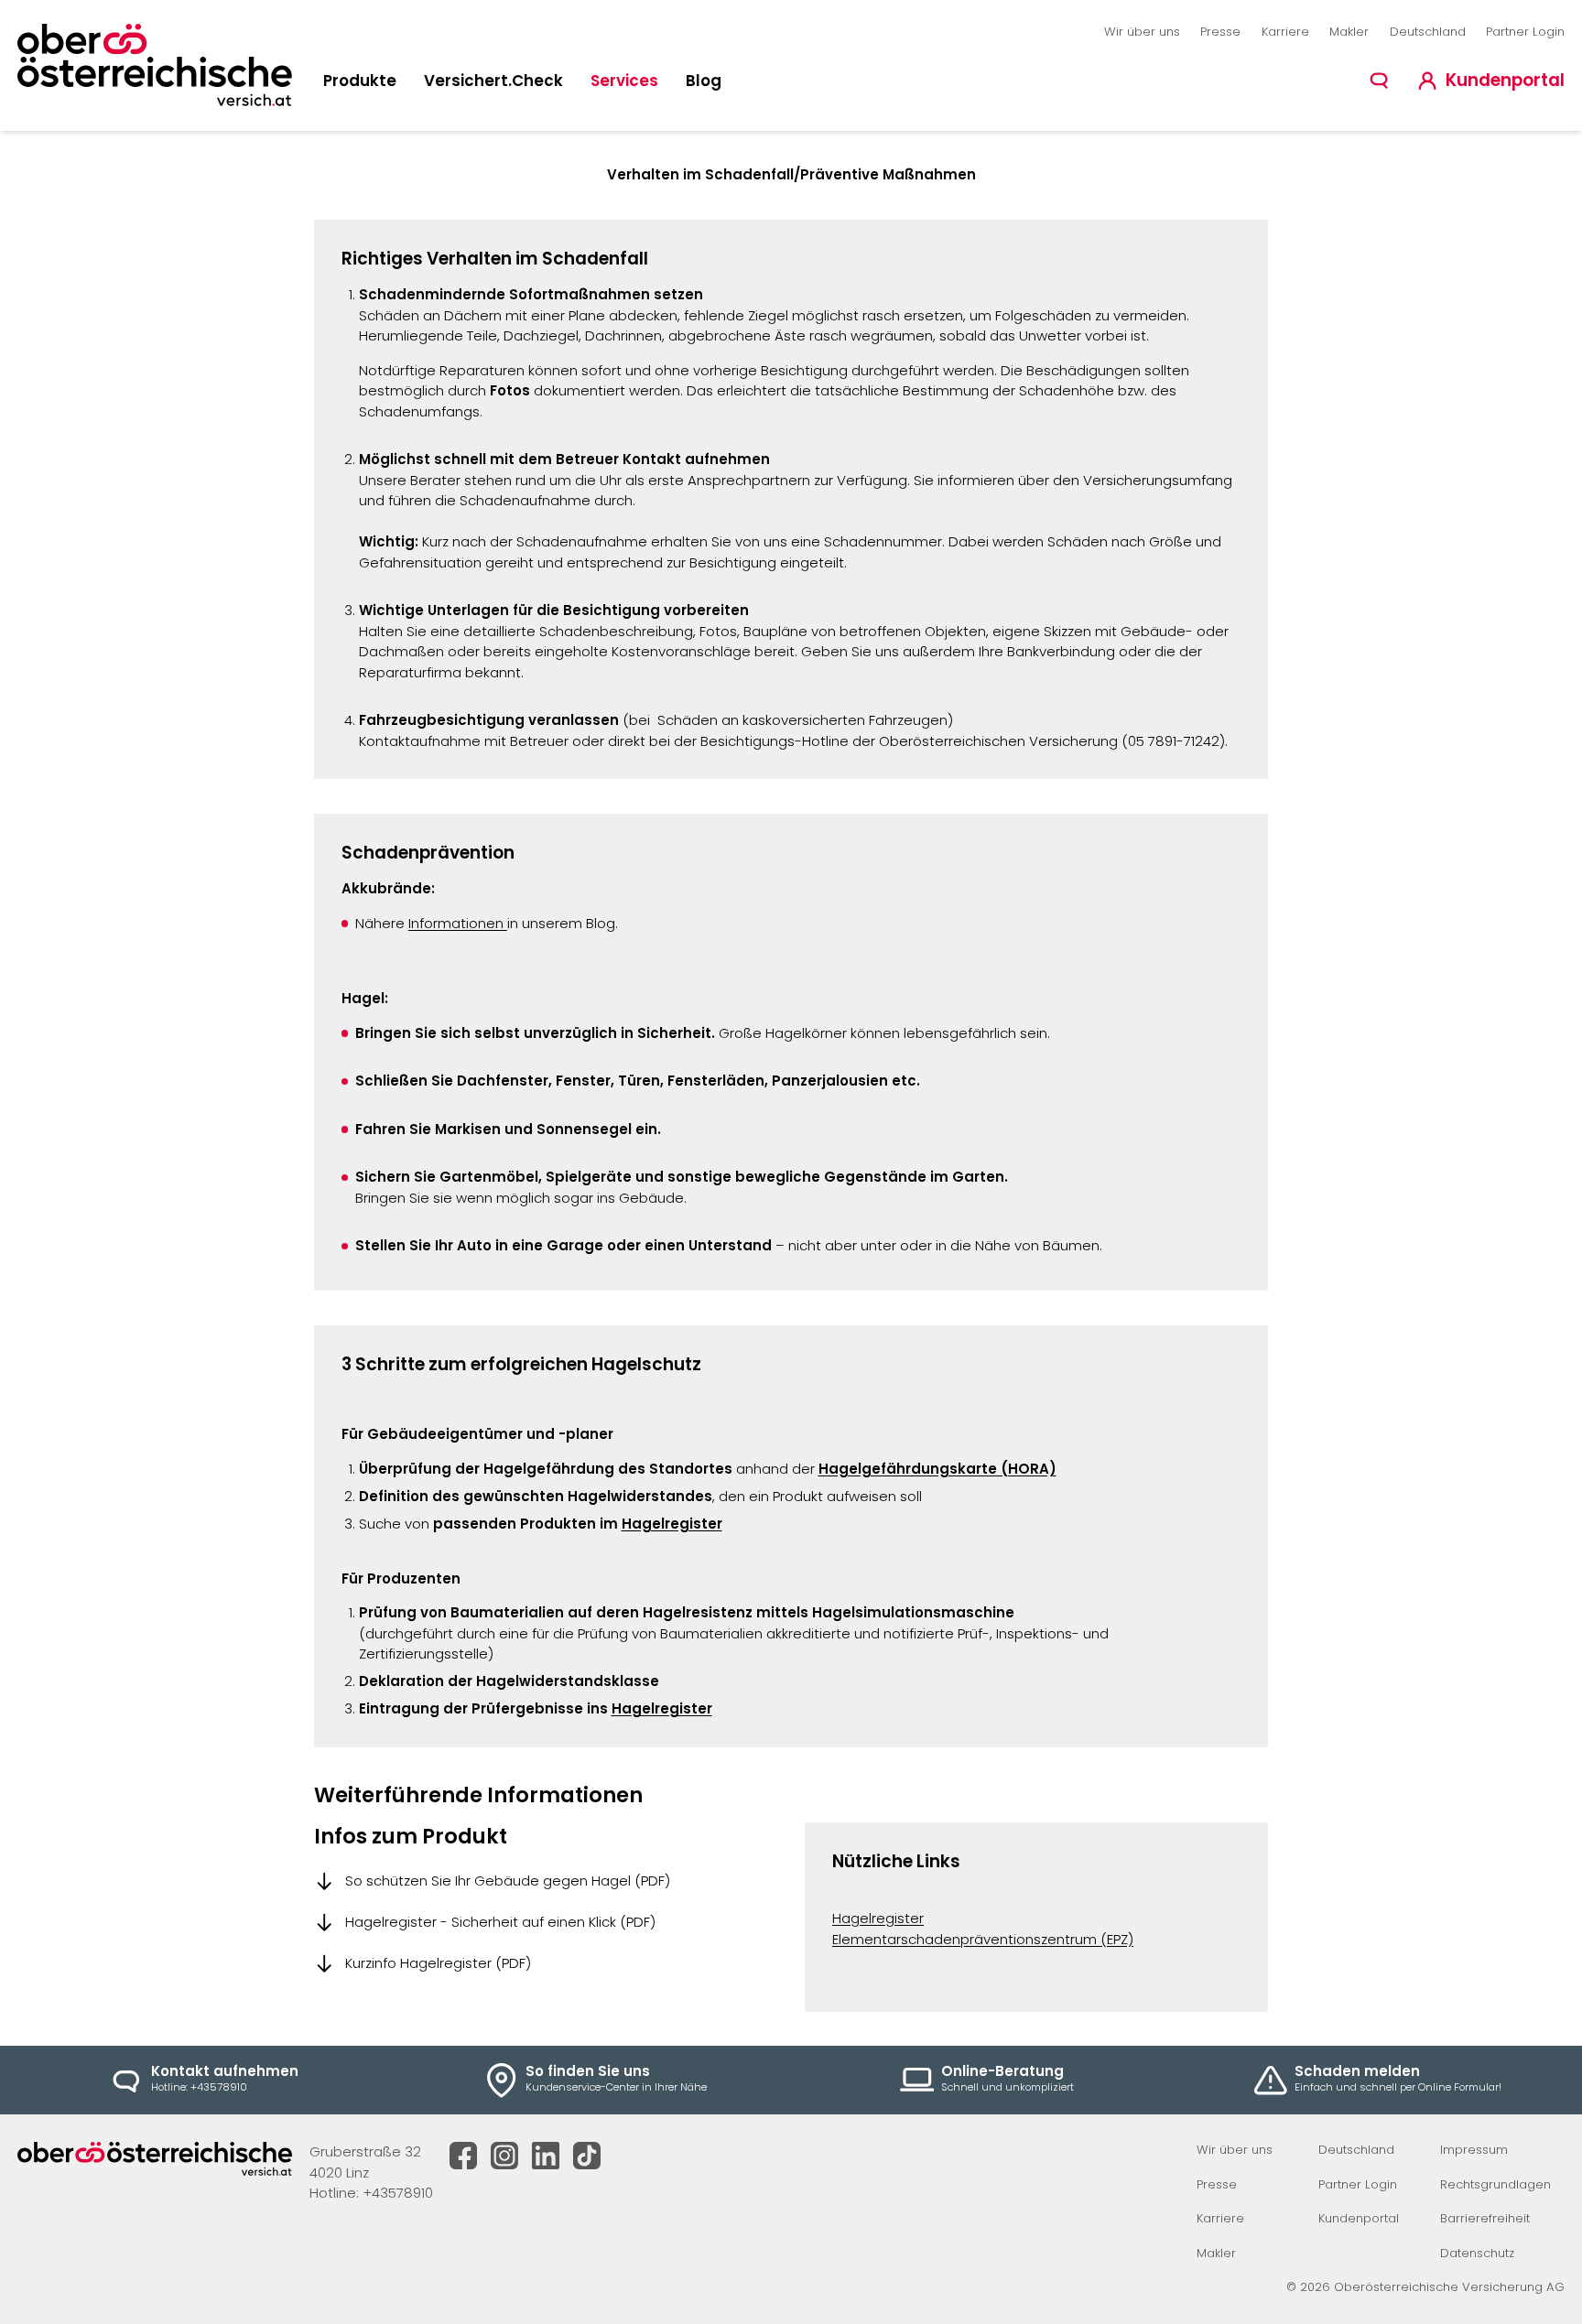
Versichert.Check (493, 81)
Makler (1349, 32)
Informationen (458, 923)
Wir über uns (1142, 32)
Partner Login (1525, 32)
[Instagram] (504, 2156)
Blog (704, 81)
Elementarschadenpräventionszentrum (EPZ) (983, 1939)
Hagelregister (672, 1524)
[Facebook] (463, 2156)
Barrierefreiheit (1485, 2218)
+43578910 (398, 2193)
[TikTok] (587, 2156)
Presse (1220, 32)
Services (624, 81)
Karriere (1285, 32)
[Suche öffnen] (1379, 81)
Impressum (1474, 2150)
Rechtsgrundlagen (1495, 2184)
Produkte (360, 81)
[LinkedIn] (546, 2156)
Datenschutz (1477, 2253)
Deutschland (1428, 32)
